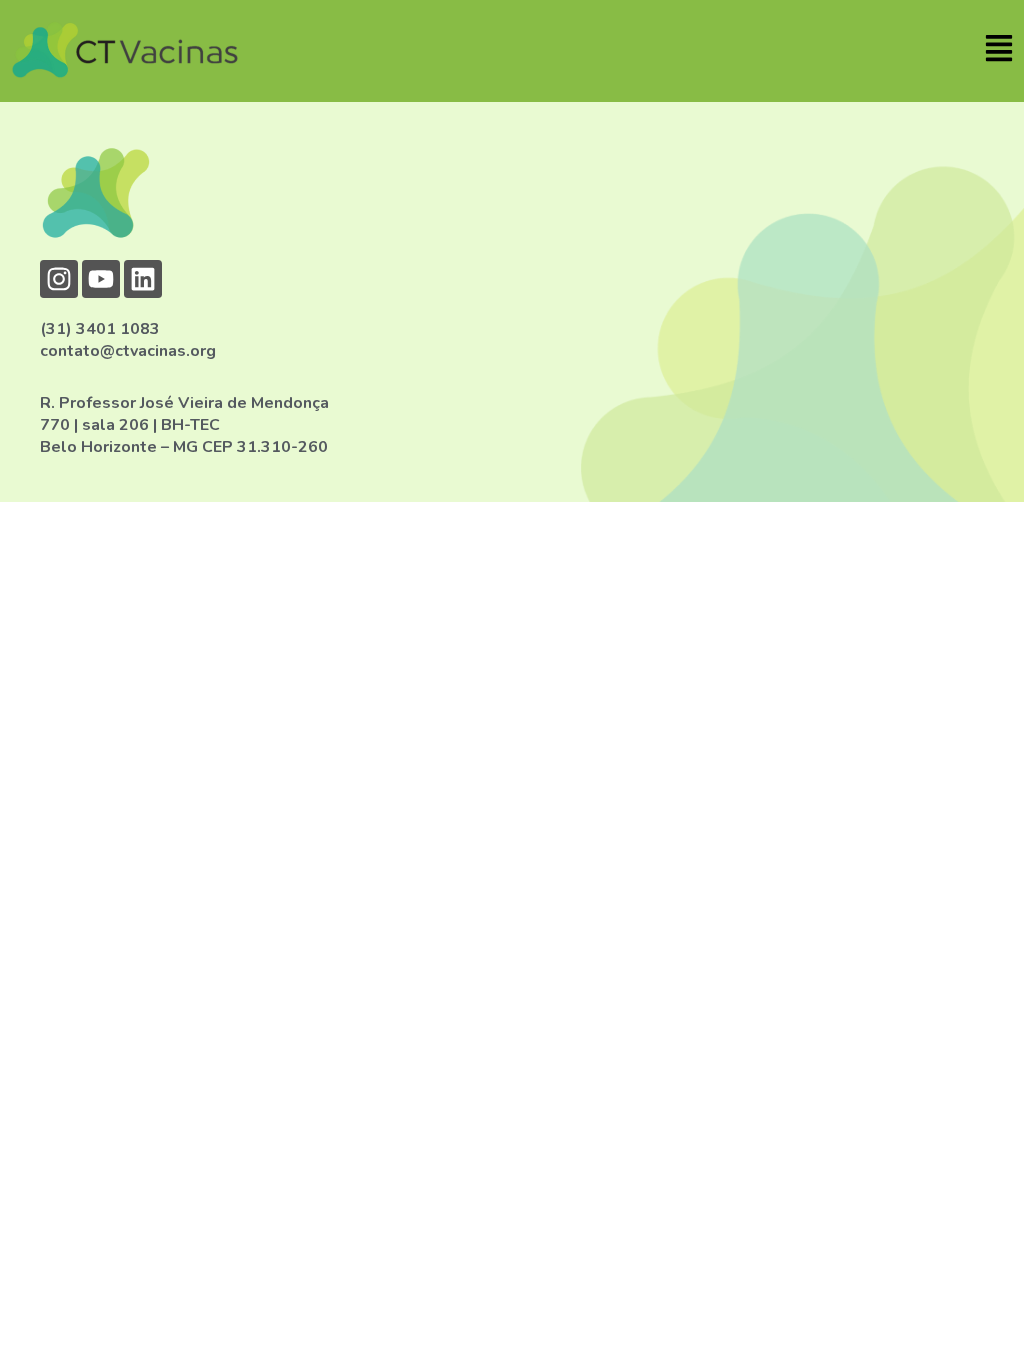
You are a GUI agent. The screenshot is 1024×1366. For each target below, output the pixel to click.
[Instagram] (59, 279)
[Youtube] (101, 279)
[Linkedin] (143, 279)
